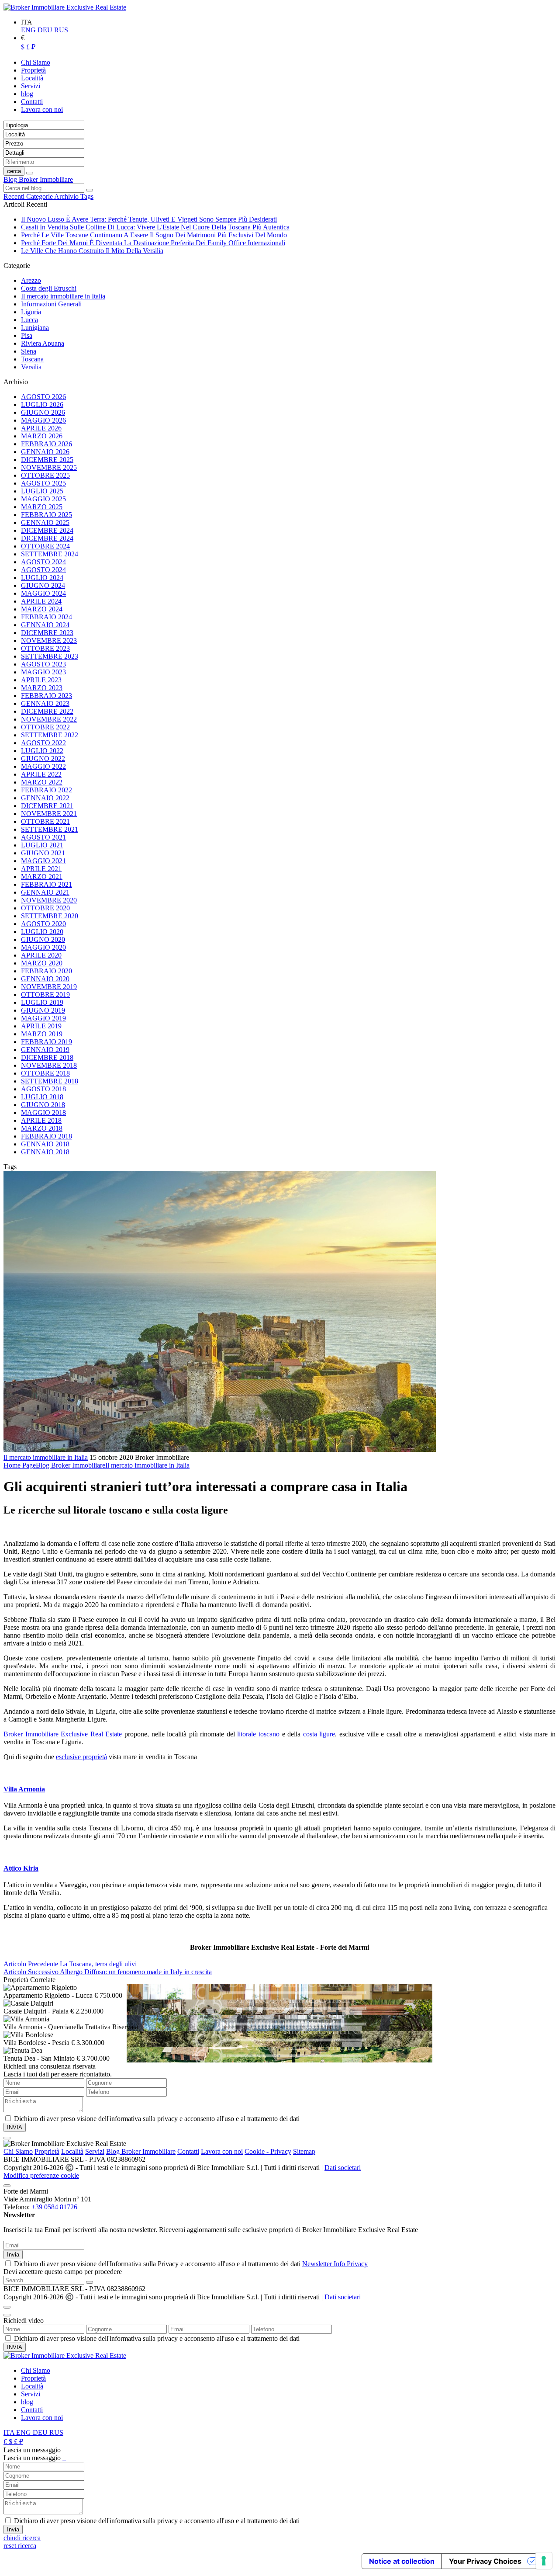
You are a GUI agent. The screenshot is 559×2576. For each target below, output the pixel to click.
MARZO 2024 (42, 609)
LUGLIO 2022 (42, 751)
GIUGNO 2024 (43, 585)
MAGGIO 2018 (43, 1113)
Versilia (31, 367)
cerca (14, 171)
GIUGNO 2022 (43, 759)
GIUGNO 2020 (43, 939)
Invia (13, 2255)
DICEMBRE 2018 (47, 1057)
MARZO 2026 (42, 436)
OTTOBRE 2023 (45, 648)
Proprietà (47, 2151)
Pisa (27, 335)
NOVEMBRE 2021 (49, 814)
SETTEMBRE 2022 (50, 735)
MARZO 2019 (42, 1034)
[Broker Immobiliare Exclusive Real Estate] (65, 7)
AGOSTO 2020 (43, 924)
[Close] (7, 2138)
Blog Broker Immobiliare (38, 179)
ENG (29, 30)
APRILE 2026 (41, 428)
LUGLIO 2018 (42, 1097)
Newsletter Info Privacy (335, 2264)
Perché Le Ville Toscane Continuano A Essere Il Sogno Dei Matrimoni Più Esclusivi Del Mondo (154, 235)
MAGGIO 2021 (43, 861)
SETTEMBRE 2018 (50, 1081)
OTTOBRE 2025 (45, 475)
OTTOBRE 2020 (45, 908)
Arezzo (31, 280)
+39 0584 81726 (54, 2207)
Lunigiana (35, 328)
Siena (29, 351)
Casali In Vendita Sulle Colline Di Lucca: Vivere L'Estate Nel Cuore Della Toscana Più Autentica (155, 227)
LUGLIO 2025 (42, 491)
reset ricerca (20, 2546)
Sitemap (304, 2151)
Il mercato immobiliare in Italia (63, 296)
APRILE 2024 (41, 601)
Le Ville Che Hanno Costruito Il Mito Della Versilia (92, 251)
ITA (10, 2432)
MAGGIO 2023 (43, 672)
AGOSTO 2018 (43, 1089)
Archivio (67, 196)
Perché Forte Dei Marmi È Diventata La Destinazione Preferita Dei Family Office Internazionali (153, 243)
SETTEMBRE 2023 (50, 656)
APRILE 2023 (41, 680)
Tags (87, 196)
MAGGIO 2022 (43, 766)
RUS (61, 30)
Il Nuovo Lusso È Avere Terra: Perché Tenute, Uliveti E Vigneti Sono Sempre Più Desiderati (149, 219)
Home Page (20, 1465)
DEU (46, 30)
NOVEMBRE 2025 (49, 467)
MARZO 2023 (42, 688)
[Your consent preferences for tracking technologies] (544, 2561)
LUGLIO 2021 (42, 845)
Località (72, 2151)
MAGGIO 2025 (43, 499)
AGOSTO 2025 (43, 483)
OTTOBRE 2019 (45, 995)
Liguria (31, 312)
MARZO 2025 (42, 507)
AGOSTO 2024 (43, 562)
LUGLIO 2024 (42, 578)
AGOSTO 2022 (43, 743)
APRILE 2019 (41, 1026)
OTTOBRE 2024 (45, 546)
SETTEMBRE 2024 (50, 554)
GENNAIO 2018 (45, 1144)
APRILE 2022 (41, 774)
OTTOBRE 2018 (45, 1073)
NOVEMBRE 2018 (49, 1065)
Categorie (40, 196)
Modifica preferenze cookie (41, 2175)
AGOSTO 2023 (43, 664)
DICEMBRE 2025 (47, 460)
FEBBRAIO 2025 (47, 515)
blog (27, 2402)
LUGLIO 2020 (42, 932)
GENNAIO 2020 (45, 979)
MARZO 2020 (42, 963)
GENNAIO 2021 (45, 892)
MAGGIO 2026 (43, 420)
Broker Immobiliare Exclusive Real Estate (63, 1734)
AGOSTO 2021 (43, 837)
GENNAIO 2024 (45, 625)
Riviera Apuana (43, 343)
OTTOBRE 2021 (45, 821)
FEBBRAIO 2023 (47, 696)
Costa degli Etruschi (49, 288)
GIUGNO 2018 (43, 1105)
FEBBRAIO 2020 (47, 971)
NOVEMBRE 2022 (49, 719)
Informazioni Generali (51, 304)
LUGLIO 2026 (42, 404)
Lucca (29, 320)
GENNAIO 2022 (45, 798)
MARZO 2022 (42, 782)
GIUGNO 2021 (43, 853)
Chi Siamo (18, 2151)
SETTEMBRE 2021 (50, 829)
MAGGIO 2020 (43, 947)
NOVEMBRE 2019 (49, 987)
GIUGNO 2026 (43, 412)
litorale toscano (258, 1734)
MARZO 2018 (42, 1128)
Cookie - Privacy (268, 2151)
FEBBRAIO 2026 (47, 444)
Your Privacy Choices (485, 2561)
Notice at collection (402, 2561)
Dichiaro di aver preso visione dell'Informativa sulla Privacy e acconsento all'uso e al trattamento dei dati (191, 2264)
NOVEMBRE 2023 (49, 641)
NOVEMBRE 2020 (49, 900)
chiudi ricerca (22, 2538)
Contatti (188, 2151)
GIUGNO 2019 (43, 1010)
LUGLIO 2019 (42, 1002)
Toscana (32, 359)
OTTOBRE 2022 (45, 727)
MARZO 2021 (42, 877)
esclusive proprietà (81, 1757)
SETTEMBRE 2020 (50, 916)
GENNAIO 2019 (45, 1050)
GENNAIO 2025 (45, 522)
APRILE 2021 (41, 869)
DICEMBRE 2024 (47, 530)
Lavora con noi (222, 2151)
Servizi (95, 2151)
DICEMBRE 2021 (47, 806)
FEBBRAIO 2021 (47, 884)
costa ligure (319, 1734)
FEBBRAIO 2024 (47, 617)
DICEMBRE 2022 (47, 711)
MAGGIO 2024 (43, 593)
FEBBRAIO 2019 (47, 1042)
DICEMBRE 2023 (47, 633)
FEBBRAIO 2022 (47, 790)
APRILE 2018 (41, 1120)
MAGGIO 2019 (43, 1018)
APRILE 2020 (41, 955)
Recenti (15, 196)
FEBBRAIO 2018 (47, 1136)
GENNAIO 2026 (45, 452)
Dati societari (343, 2168)
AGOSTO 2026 (43, 397)
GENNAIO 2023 (45, 703)
